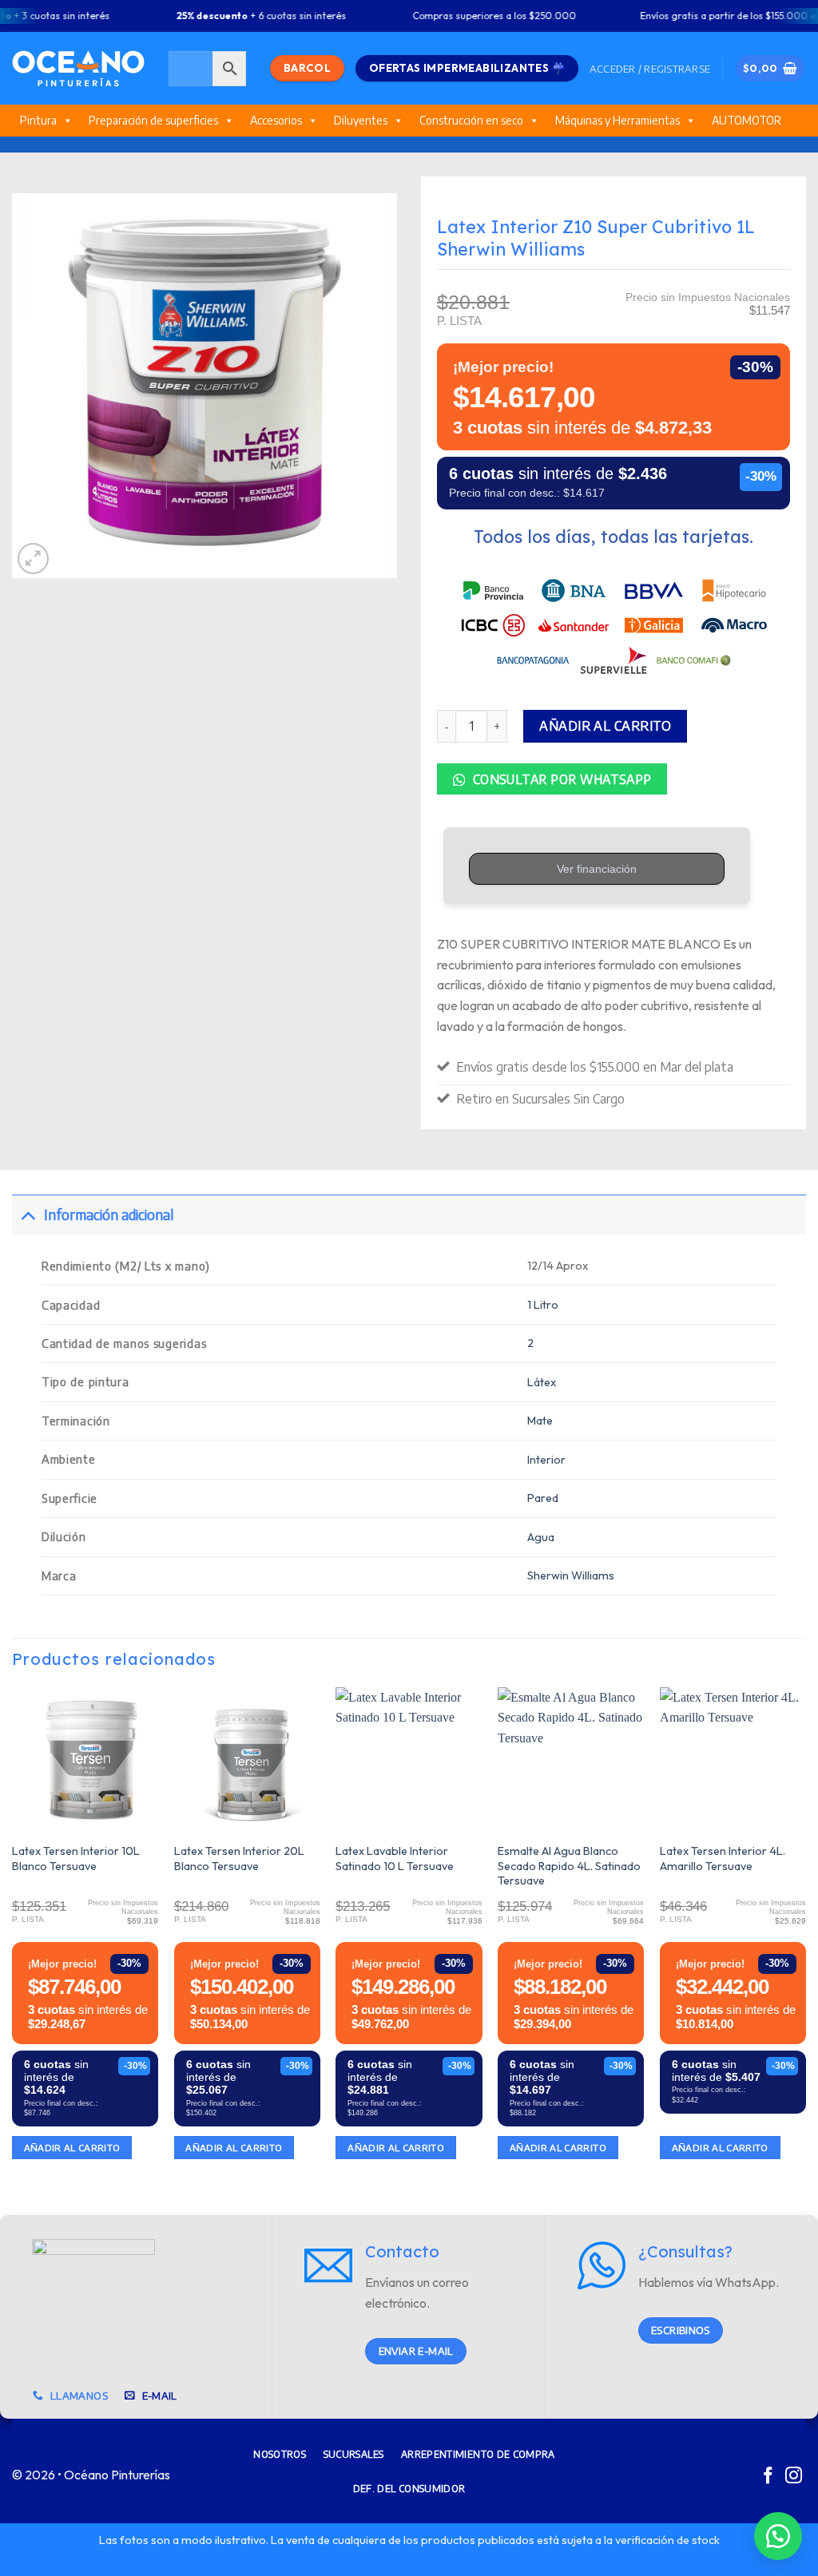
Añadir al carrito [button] (72, 2148)
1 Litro (543, 1305)
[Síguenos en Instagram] (794, 2477)
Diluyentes (361, 120)
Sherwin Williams (571, 1575)
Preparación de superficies (153, 120)
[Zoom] (33, 559)
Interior (546, 1460)
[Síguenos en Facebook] (768, 2477)
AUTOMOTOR (747, 120)
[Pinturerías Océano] (78, 68)
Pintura (38, 120)
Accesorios (276, 120)
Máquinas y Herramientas (617, 120)
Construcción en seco (471, 120)
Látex (542, 1382)
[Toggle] (28, 1214)
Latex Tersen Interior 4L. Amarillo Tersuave (723, 1859)
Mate (540, 1421)
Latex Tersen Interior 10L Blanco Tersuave (76, 1859)
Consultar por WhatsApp (560, 779)
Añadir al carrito (605, 726)
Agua (541, 1537)
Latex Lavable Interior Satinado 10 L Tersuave (395, 1859)
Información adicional (109, 1215)
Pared (543, 1498)
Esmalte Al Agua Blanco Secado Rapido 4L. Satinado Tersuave (569, 1866)
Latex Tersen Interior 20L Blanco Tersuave (239, 1859)
